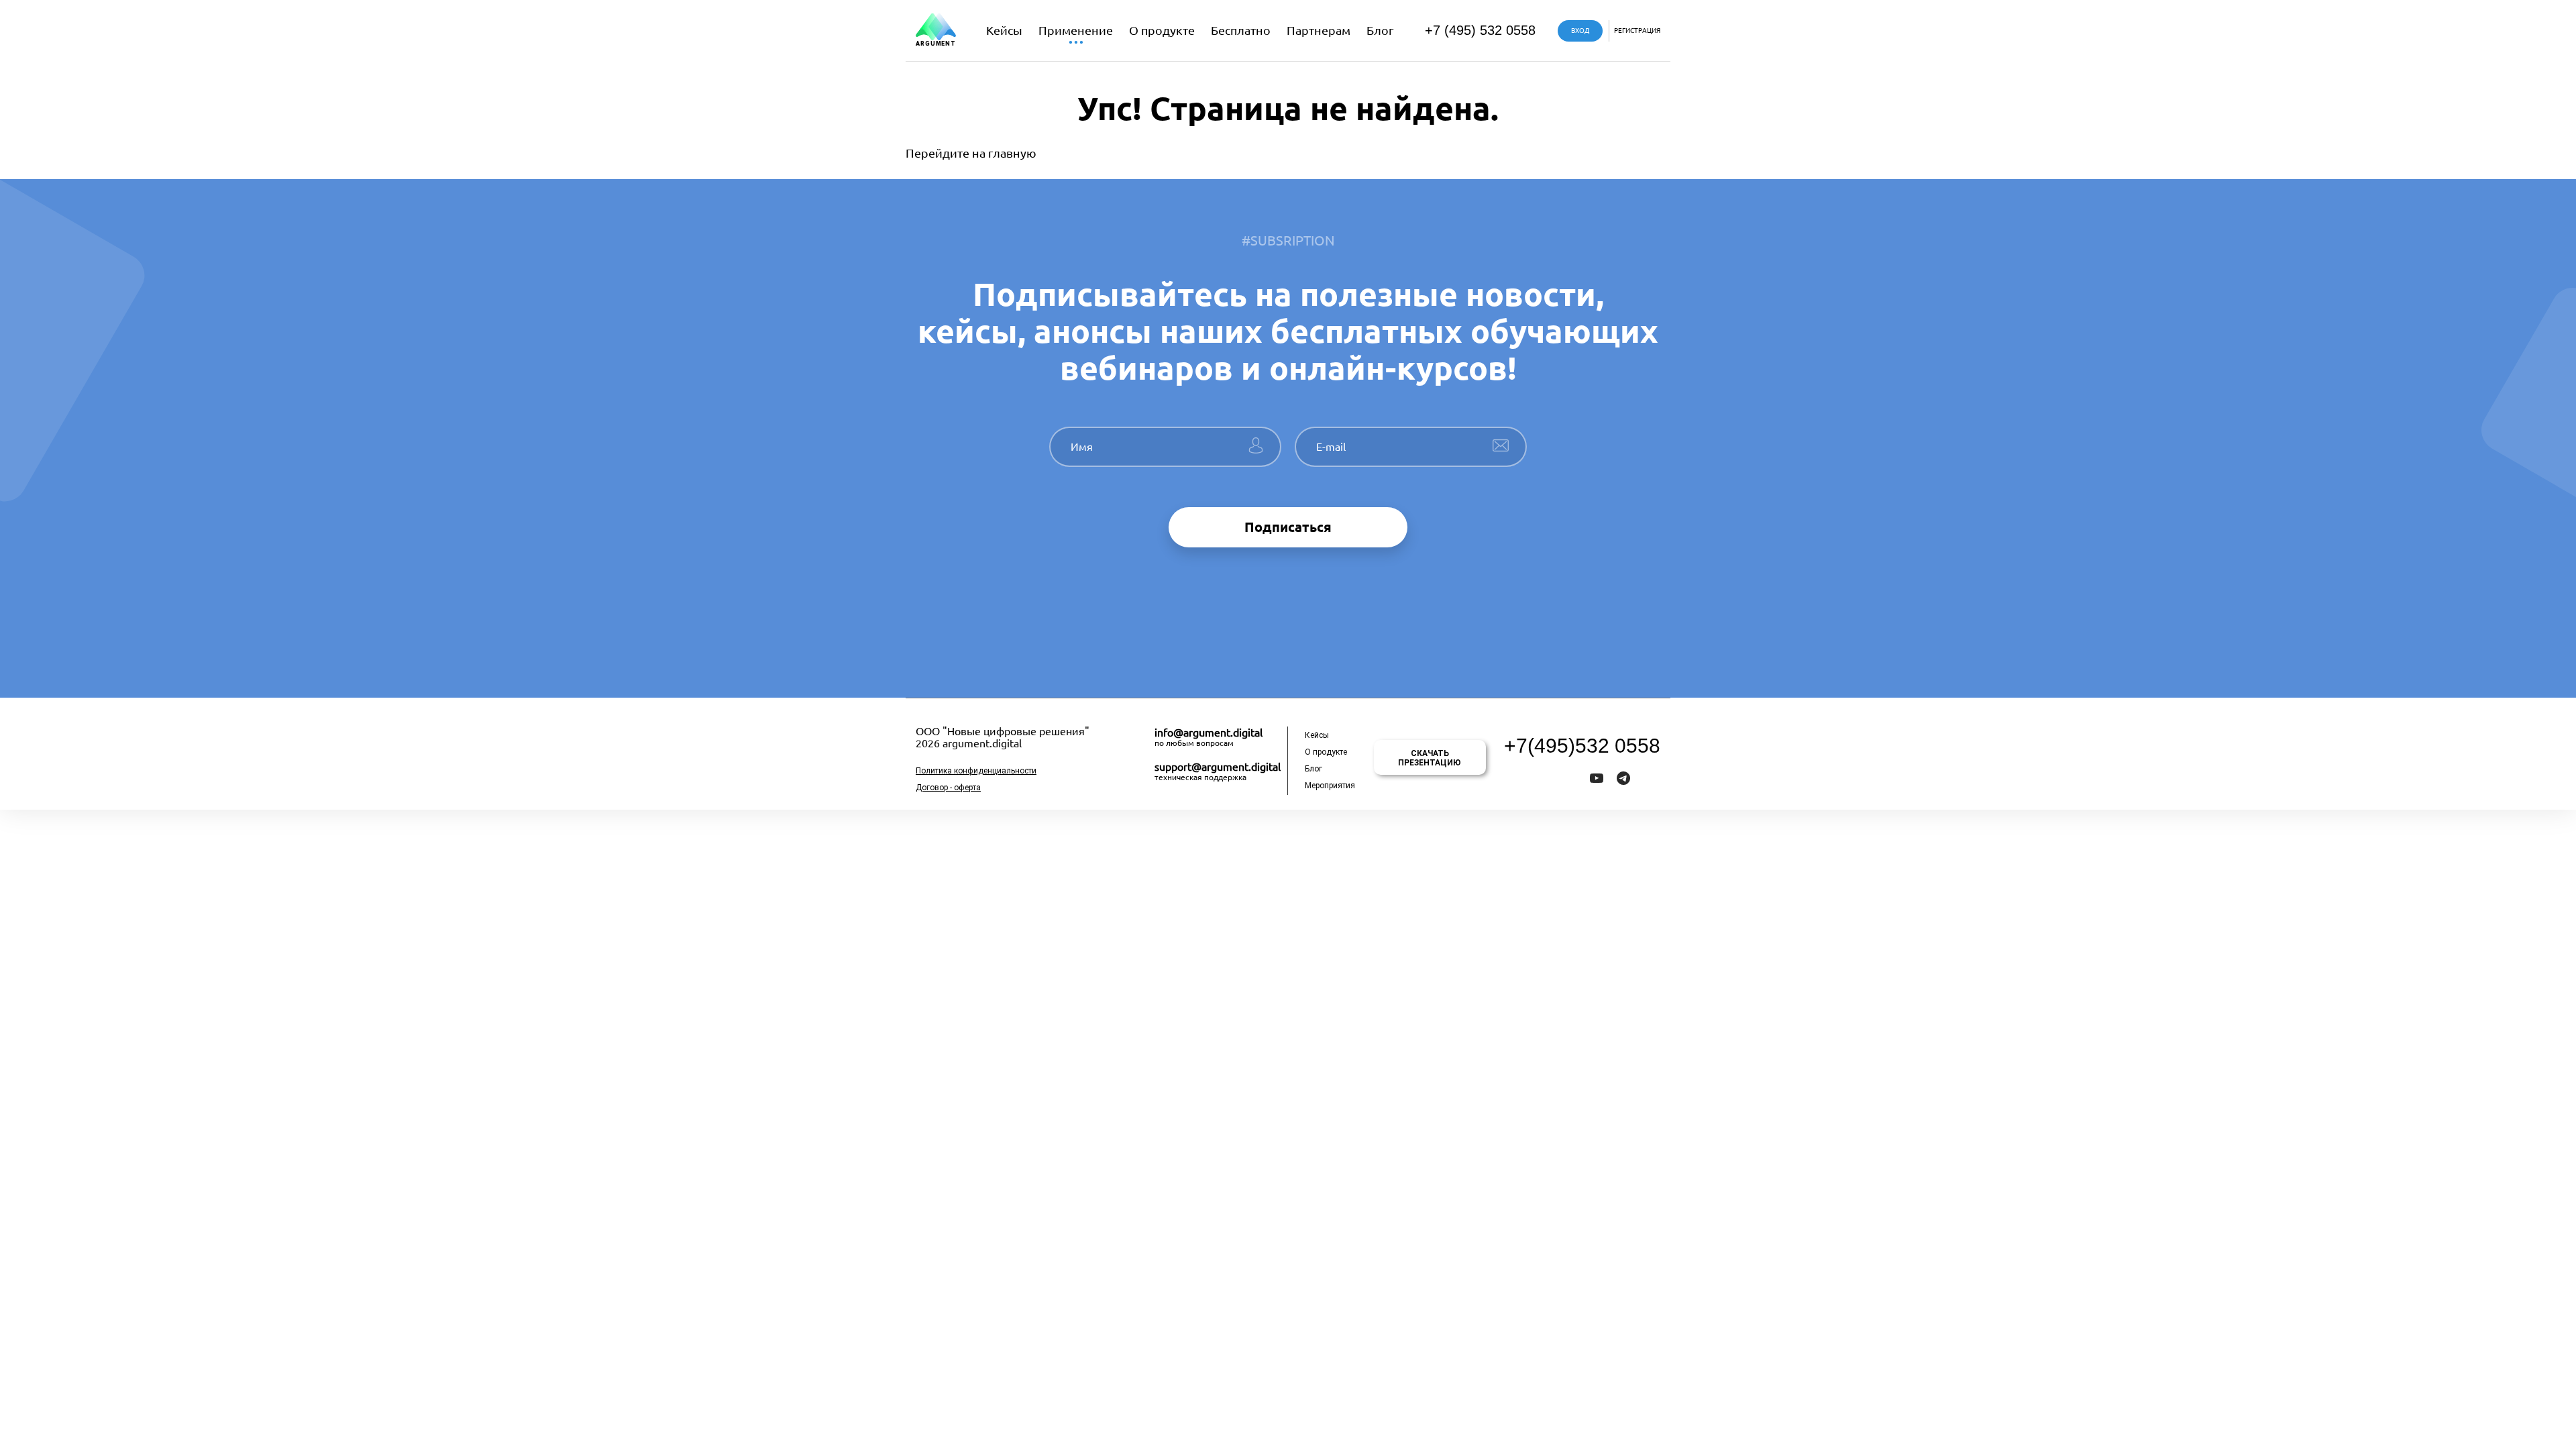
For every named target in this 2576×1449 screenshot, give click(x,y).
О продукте (1162, 30)
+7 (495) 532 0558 (1480, 30)
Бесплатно (1241, 30)
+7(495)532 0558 (1582, 746)
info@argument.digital (1209, 733)
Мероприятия (1330, 786)
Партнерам (1319, 30)
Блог (1380, 30)
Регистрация (1637, 31)
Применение (1076, 30)
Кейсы (1004, 30)
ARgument (936, 44)
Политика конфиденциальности (976, 771)
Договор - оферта (948, 788)
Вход (1580, 31)
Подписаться (1288, 527)
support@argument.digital (1218, 767)
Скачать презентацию (1430, 758)
